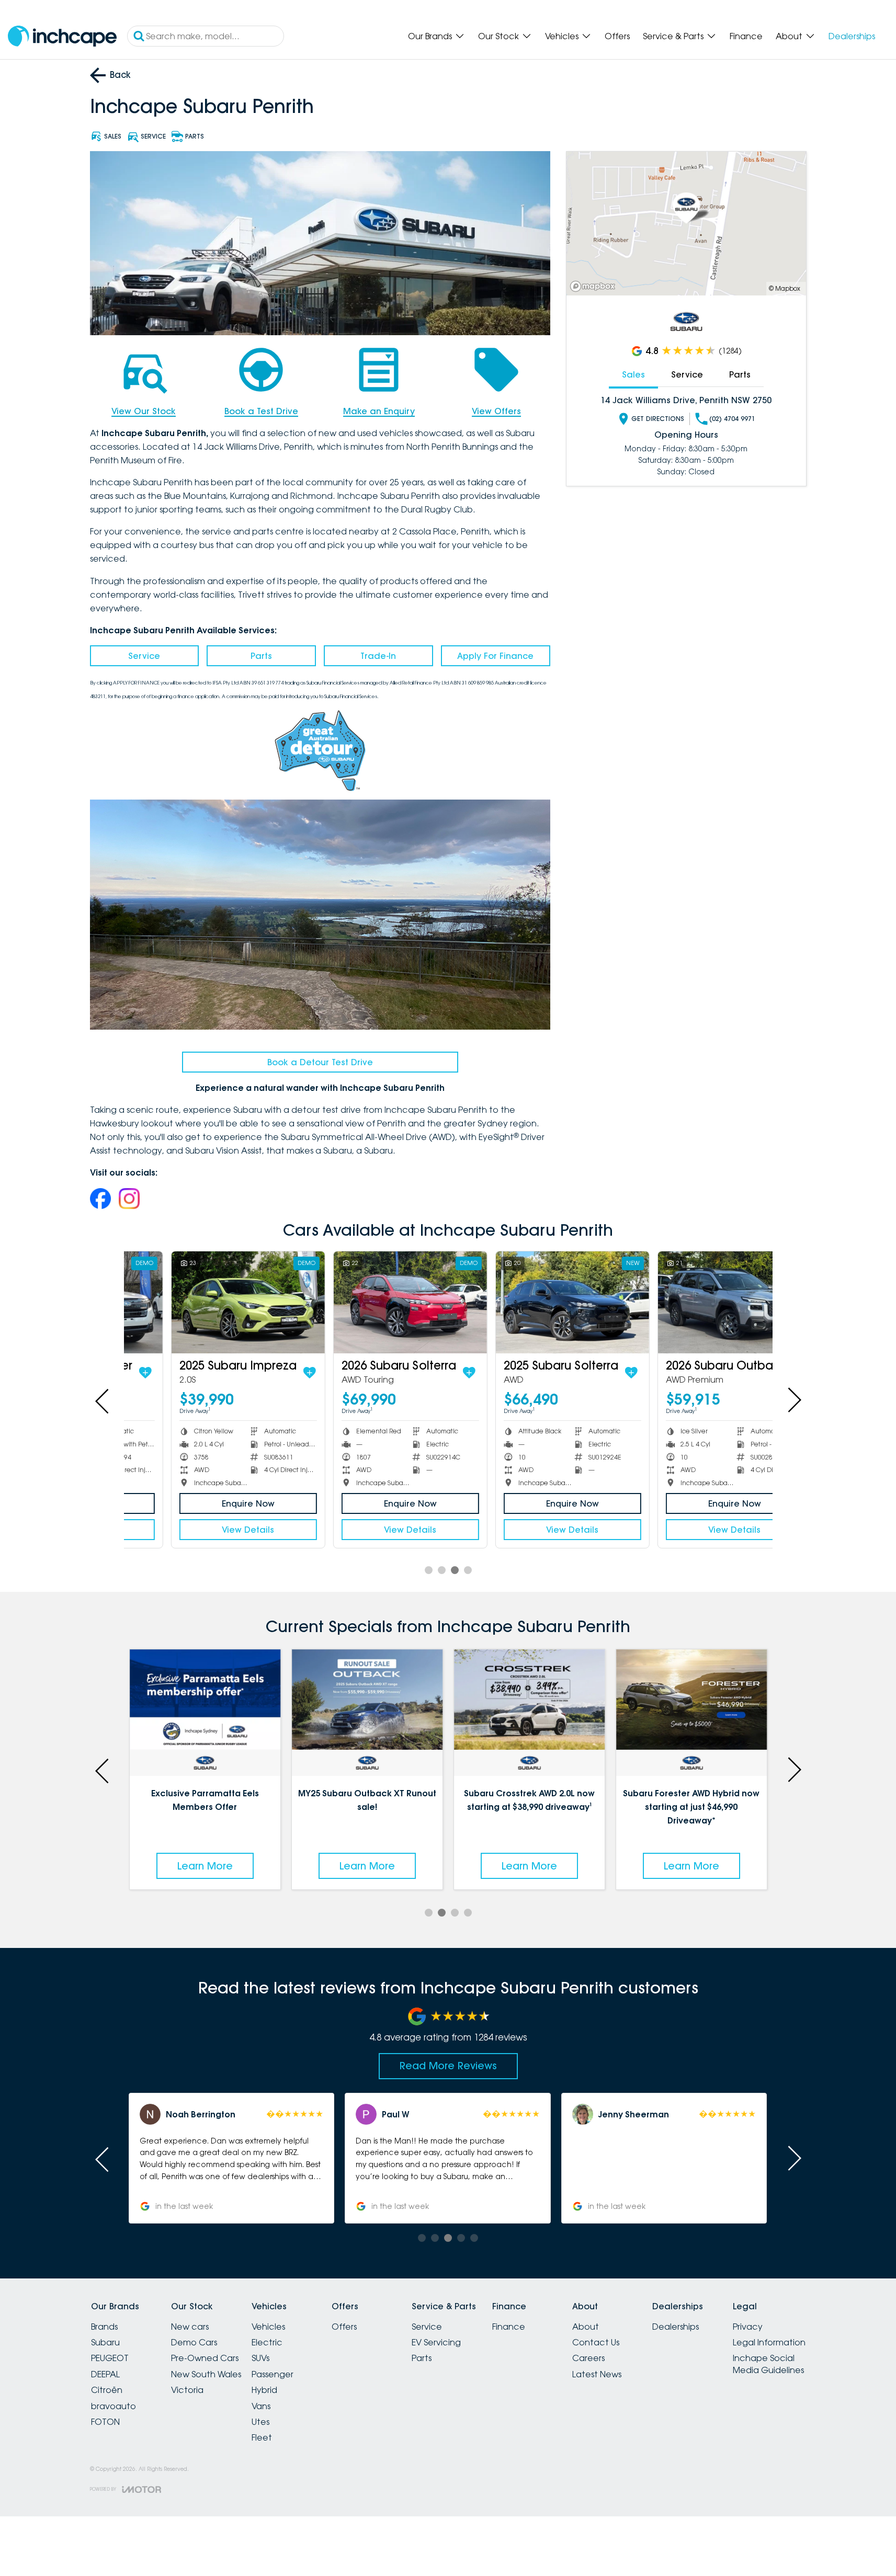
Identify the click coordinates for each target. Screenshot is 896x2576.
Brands (104, 2327)
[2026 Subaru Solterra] (367, 1302)
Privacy (748, 2327)
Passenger (273, 2374)
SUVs (260, 2358)
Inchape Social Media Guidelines (768, 2364)
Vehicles (562, 36)
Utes (260, 2422)
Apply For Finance (495, 656)
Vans (261, 2406)
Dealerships (852, 36)
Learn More (205, 1866)
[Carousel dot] (429, 1570)
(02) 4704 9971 (732, 419)
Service (144, 656)
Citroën (107, 2390)
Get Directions (658, 419)
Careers (588, 2358)
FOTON (105, 2422)
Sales (633, 374)
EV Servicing (436, 2342)
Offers (617, 36)
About (789, 36)
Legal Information (769, 2342)
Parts (261, 656)
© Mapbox (785, 288)
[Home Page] (62, 36)
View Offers (496, 411)
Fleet (262, 2437)
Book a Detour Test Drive (320, 1062)
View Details (205, 1530)
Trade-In (378, 656)
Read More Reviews (448, 2066)
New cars (190, 2327)
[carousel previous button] (103, 1400)
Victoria (187, 2390)
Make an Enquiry (379, 411)
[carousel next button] (793, 1400)
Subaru (105, 2342)
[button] (231, 2158)
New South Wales (206, 2374)
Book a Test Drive (261, 411)
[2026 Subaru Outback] (691, 1302)
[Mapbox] (595, 286)
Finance (746, 36)
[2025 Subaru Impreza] (205, 1302)
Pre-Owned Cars (205, 2358)
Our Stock (498, 36)
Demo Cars (194, 2342)
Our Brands (430, 36)
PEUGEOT (110, 2358)
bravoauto (114, 2406)
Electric (267, 2342)
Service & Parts (673, 36)
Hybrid (264, 2390)
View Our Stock (144, 411)
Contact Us (596, 2342)
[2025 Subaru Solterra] (529, 1302)
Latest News (597, 2374)
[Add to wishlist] (266, 1373)
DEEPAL (105, 2374)
